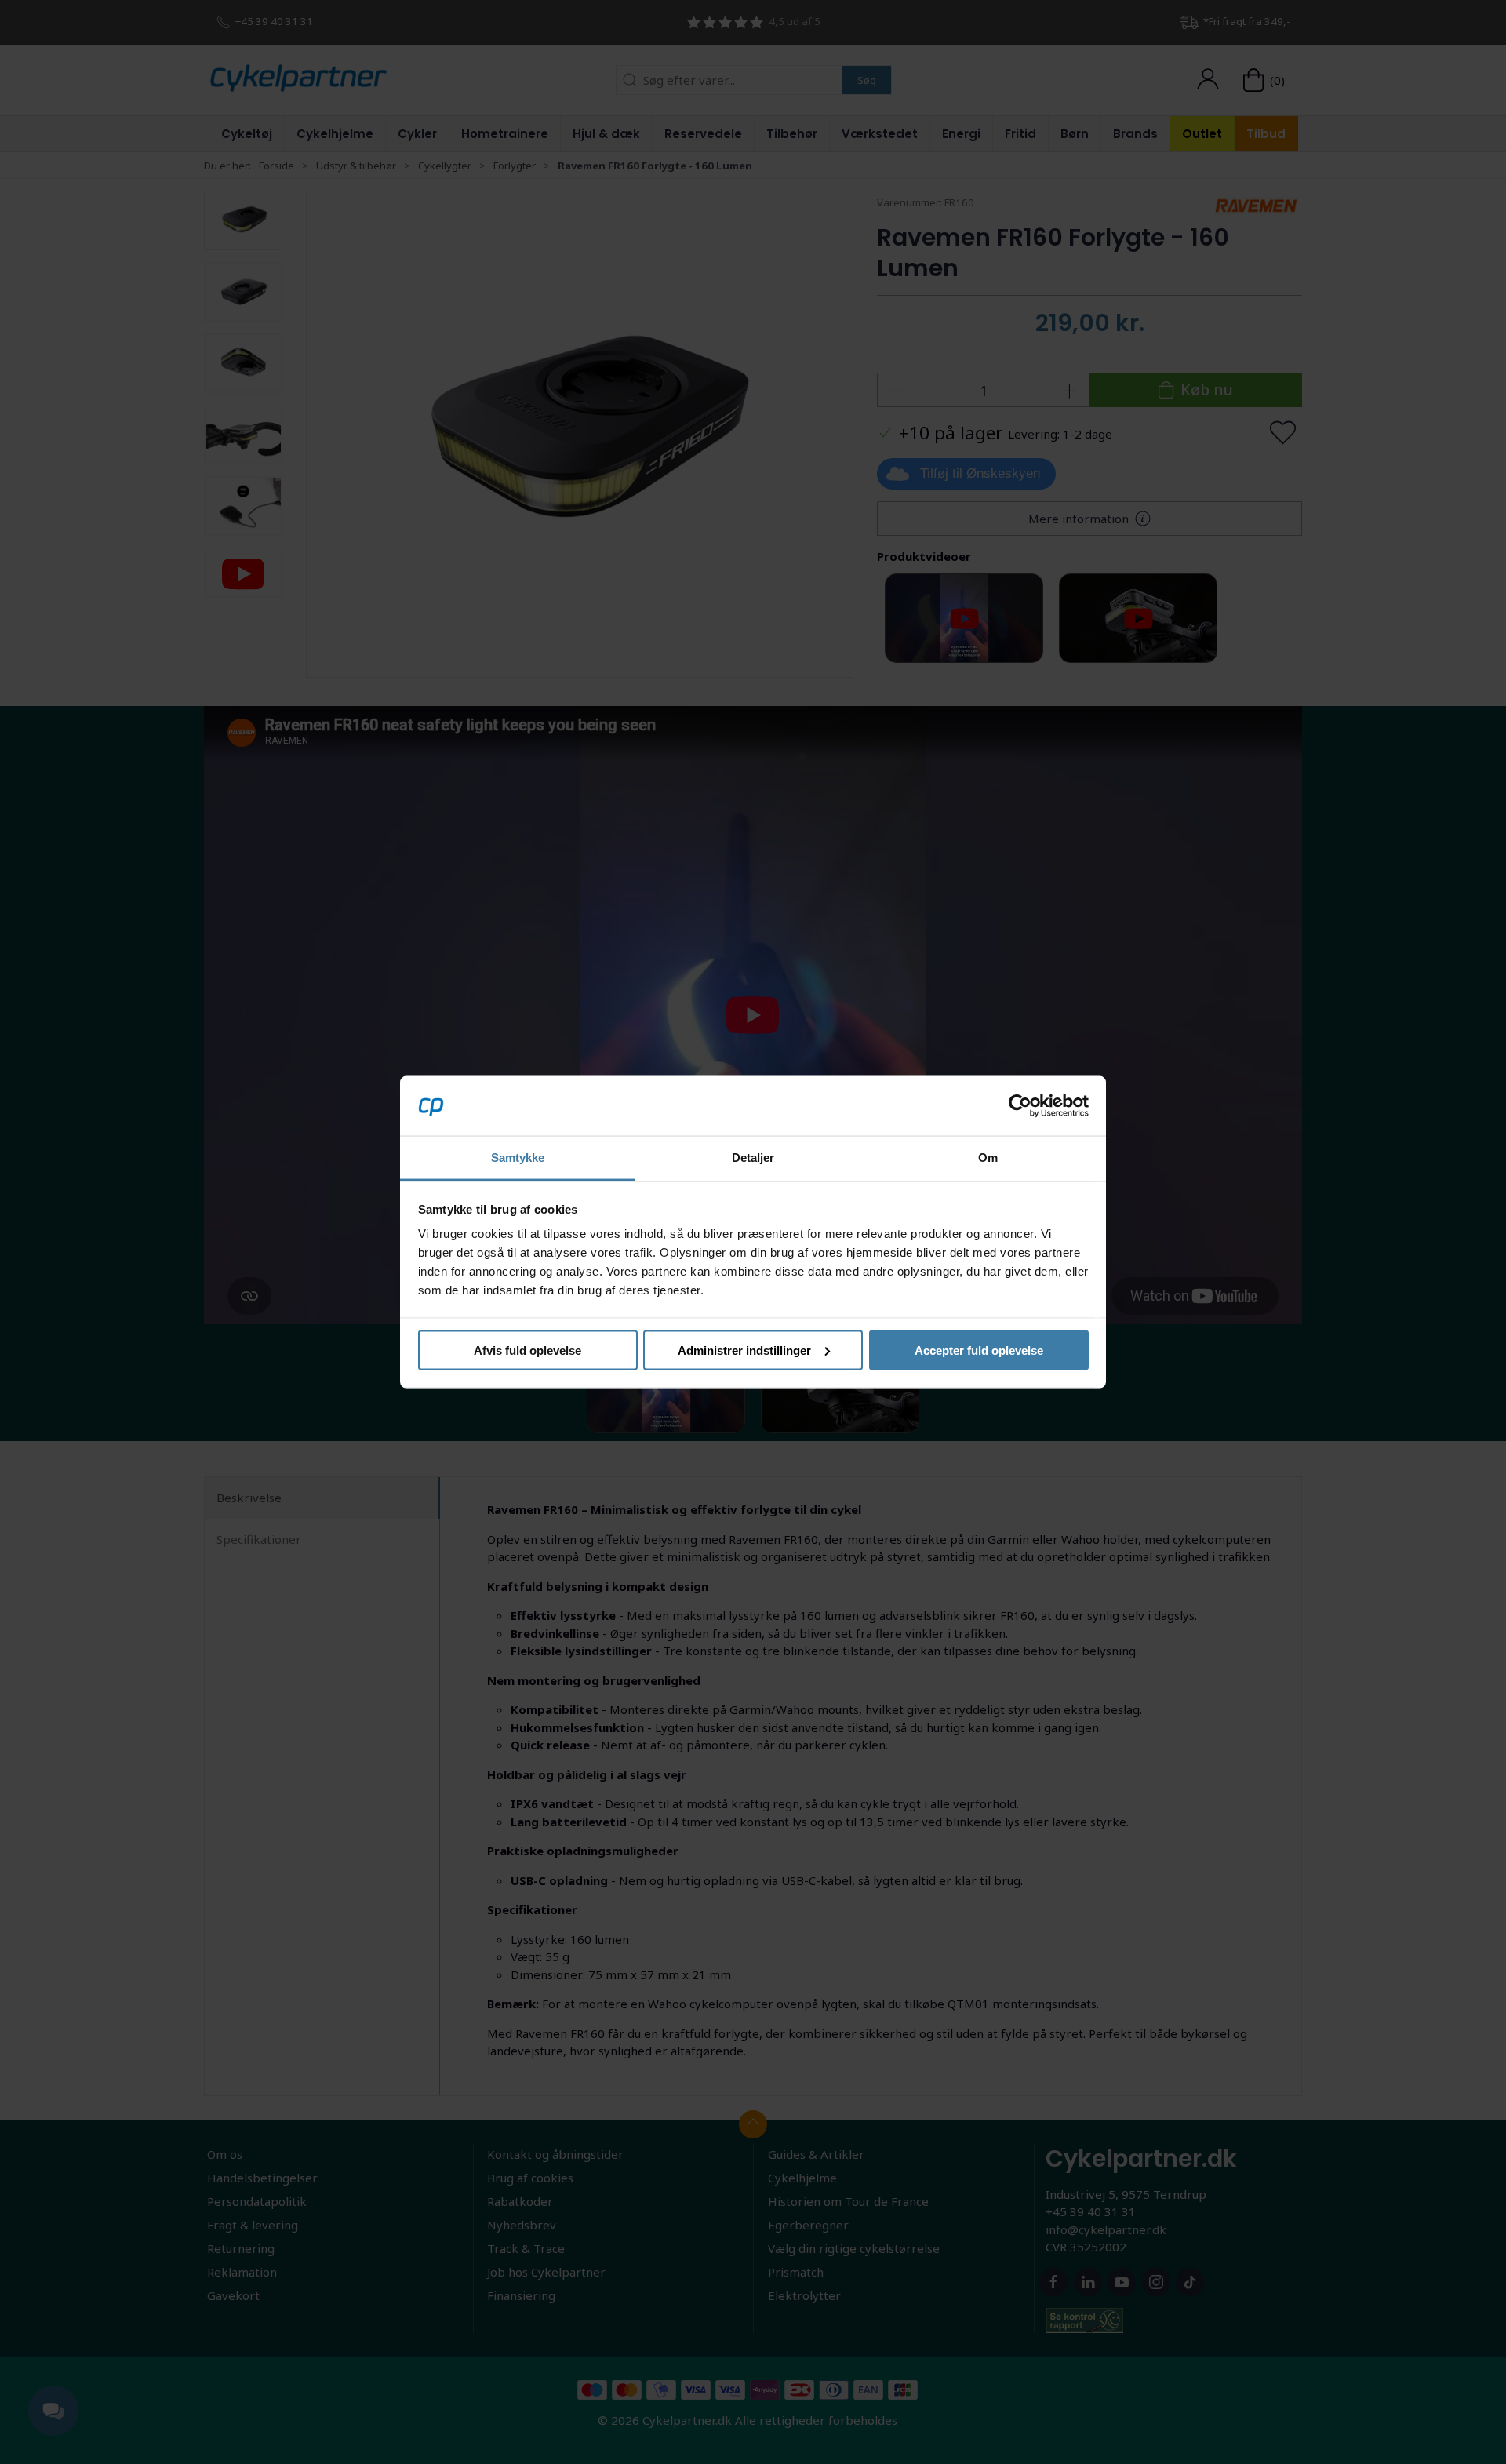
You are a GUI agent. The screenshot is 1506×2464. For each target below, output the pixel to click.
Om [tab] (988, 1157)
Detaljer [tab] (753, 1157)
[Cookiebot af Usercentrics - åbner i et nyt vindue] (1020, 1105)
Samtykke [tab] (518, 1157)
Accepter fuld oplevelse (979, 1350)
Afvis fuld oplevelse (527, 1350)
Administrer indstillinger (744, 1350)
